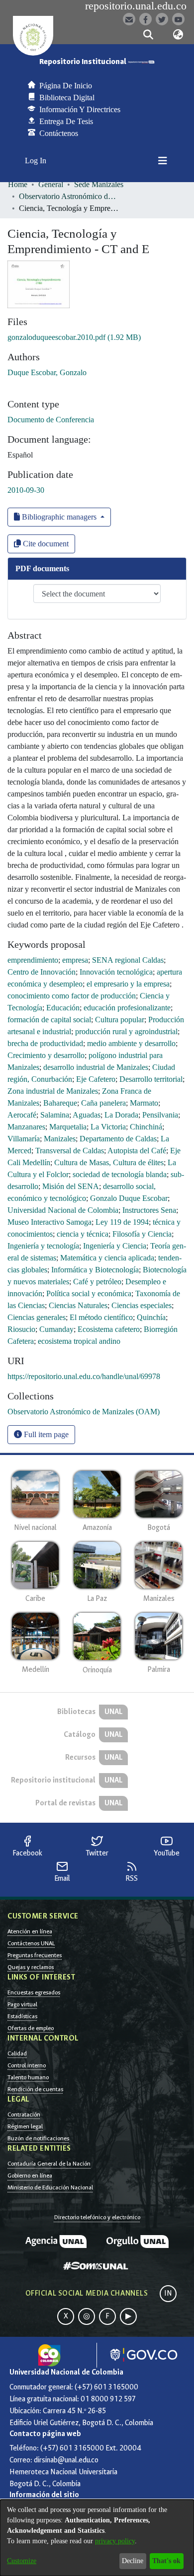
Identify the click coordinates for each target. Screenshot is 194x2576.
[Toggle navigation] (163, 161)
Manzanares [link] (26, 1127)
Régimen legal (25, 2126)
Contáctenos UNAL (31, 1943)
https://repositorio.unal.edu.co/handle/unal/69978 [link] (84, 1376)
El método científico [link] (101, 1317)
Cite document (45, 544)
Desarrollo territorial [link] (151, 1079)
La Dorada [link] (121, 1115)
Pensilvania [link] (160, 1115)
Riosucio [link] (21, 1329)
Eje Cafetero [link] (96, 1079)
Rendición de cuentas (35, 2089)
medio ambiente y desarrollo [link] (131, 1043)
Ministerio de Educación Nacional (50, 2187)
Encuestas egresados (34, 1992)
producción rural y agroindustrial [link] (126, 1031)
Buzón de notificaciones (38, 2138)
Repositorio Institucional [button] (84, 62)
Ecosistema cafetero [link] (109, 1329)
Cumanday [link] (56, 1329)
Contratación (24, 2114)
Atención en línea (30, 1931)
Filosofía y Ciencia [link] (142, 1234)
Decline (133, 2561)
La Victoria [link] (108, 1127)
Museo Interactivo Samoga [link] (49, 1222)
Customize (22, 2561)
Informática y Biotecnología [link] (95, 1270)
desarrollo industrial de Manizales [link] (96, 1067)
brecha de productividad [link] (45, 1043)
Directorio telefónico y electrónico (97, 2217)
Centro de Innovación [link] (42, 972)
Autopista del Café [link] (137, 1151)
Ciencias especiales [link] (142, 1305)
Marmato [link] (144, 1103)
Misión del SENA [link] (71, 1186)
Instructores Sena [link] (149, 1210)
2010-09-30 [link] (26, 490)
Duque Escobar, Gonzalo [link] (47, 372)
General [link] (51, 184)
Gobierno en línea (30, 2176)
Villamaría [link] (24, 1139)
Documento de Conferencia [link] (51, 420)
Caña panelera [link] (103, 1103)
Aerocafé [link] (22, 1115)
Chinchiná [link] (146, 1127)
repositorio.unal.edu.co (136, 6)
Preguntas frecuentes (35, 1955)
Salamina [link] (55, 1115)
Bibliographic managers (59, 517)
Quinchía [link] (151, 1317)
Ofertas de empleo (31, 2028)
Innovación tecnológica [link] (116, 972)
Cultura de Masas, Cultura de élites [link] (109, 1162)
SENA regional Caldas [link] (128, 960)
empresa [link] (75, 960)
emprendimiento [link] (33, 960)
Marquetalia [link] (68, 1127)
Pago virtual (22, 2004)
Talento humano (28, 2077)
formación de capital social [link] (49, 1020)
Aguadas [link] (87, 1115)
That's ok (166, 2561)
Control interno (27, 2065)
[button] (148, 35)
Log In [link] (36, 161)
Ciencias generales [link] (37, 1317)
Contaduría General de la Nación (49, 2164)
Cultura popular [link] (120, 1020)
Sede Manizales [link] (99, 184)
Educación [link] (63, 1008)
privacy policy (115, 2541)
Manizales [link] (60, 1139)
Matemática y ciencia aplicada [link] (107, 1258)
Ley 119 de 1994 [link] (122, 1222)
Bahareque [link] (60, 1103)
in (168, 2293)
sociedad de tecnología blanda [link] (120, 1174)
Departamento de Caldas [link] (118, 1139)
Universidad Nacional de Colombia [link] (63, 1210)
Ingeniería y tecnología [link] (43, 1246)
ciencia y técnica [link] (83, 1234)
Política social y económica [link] (89, 1293)
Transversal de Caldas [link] (70, 1151)
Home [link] (18, 184)
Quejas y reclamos (31, 1967)
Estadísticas (22, 2016)
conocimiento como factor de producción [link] (72, 996)
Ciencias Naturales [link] (78, 1305)
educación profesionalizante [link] (127, 1008)
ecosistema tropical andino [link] (79, 1341)
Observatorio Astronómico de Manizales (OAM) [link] (69, 196)
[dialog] (97, 2538)
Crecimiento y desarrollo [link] (46, 1055)
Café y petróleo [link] (97, 1282)
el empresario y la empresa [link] (128, 984)
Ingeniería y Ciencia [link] (115, 1246)
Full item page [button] (45, 1434)
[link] (74, 337)
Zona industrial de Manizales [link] (53, 1091)
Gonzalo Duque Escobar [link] (129, 1198)
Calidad (17, 2053)
